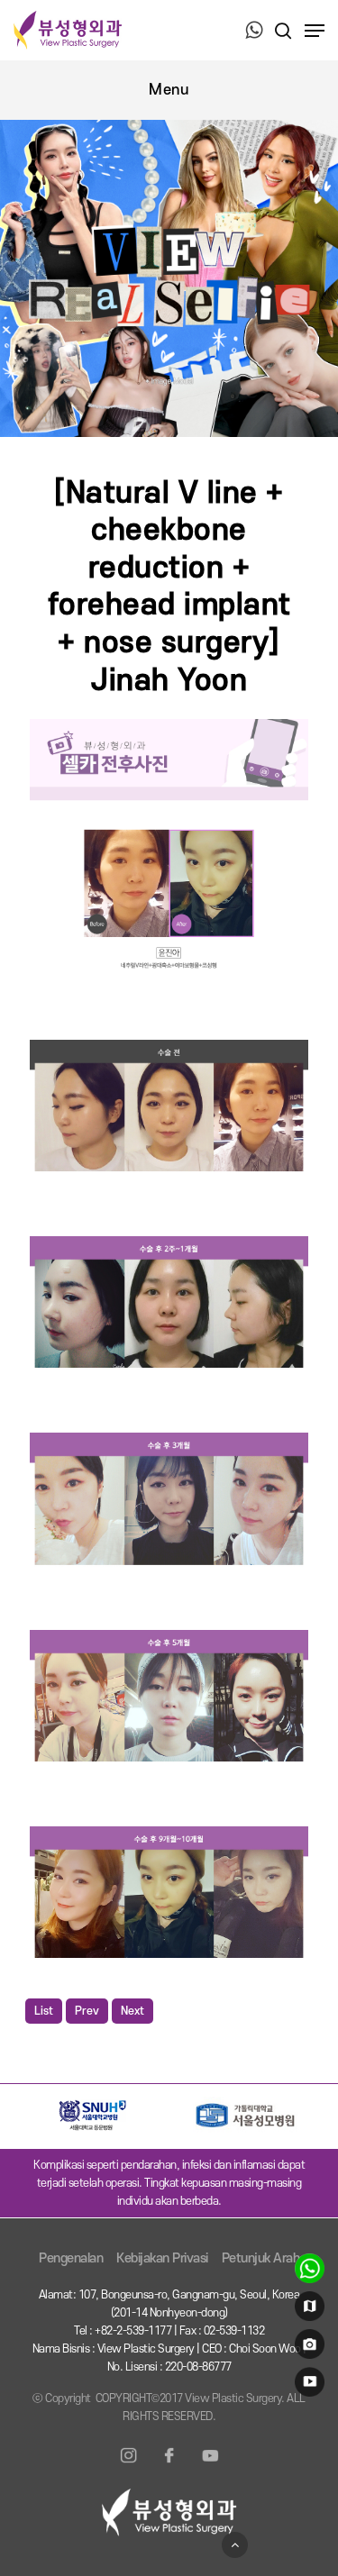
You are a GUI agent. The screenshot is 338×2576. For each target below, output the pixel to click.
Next (132, 2011)
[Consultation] (307, 2272)
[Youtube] (210, 2466)
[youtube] (307, 2386)
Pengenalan (71, 2258)
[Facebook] (169, 2466)
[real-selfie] (307, 2348)
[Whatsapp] (254, 32)
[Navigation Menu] (315, 31)
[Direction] (307, 2310)
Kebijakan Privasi (162, 2258)
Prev (87, 2011)
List (44, 2011)
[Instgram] (129, 2466)
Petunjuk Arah (261, 2258)
